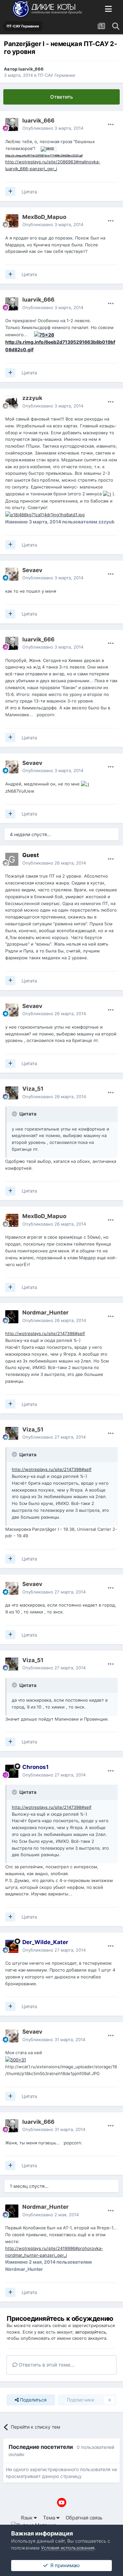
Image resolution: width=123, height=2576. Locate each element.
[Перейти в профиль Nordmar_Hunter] (12, 1317)
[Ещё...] (111, 124)
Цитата (29, 192)
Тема (50, 2518)
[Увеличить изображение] (107, 494)
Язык (27, 2518)
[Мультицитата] (10, 191)
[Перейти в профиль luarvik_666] (12, 124)
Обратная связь (84, 2518)
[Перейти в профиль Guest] (12, 859)
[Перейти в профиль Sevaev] (12, 574)
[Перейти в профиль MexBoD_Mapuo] (12, 221)
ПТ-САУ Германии (56, 75)
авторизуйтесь (91, 2332)
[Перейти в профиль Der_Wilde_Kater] (12, 1946)
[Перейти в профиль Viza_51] (12, 1093)
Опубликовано (53, 128)
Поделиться (33, 2400)
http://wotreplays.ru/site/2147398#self (45, 1333)
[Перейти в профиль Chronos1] (12, 1771)
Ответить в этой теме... (46, 2365)
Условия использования (68, 2548)
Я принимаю (64, 2565)
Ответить (61, 97)
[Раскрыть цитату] (15, 1114)
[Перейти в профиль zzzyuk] (12, 402)
